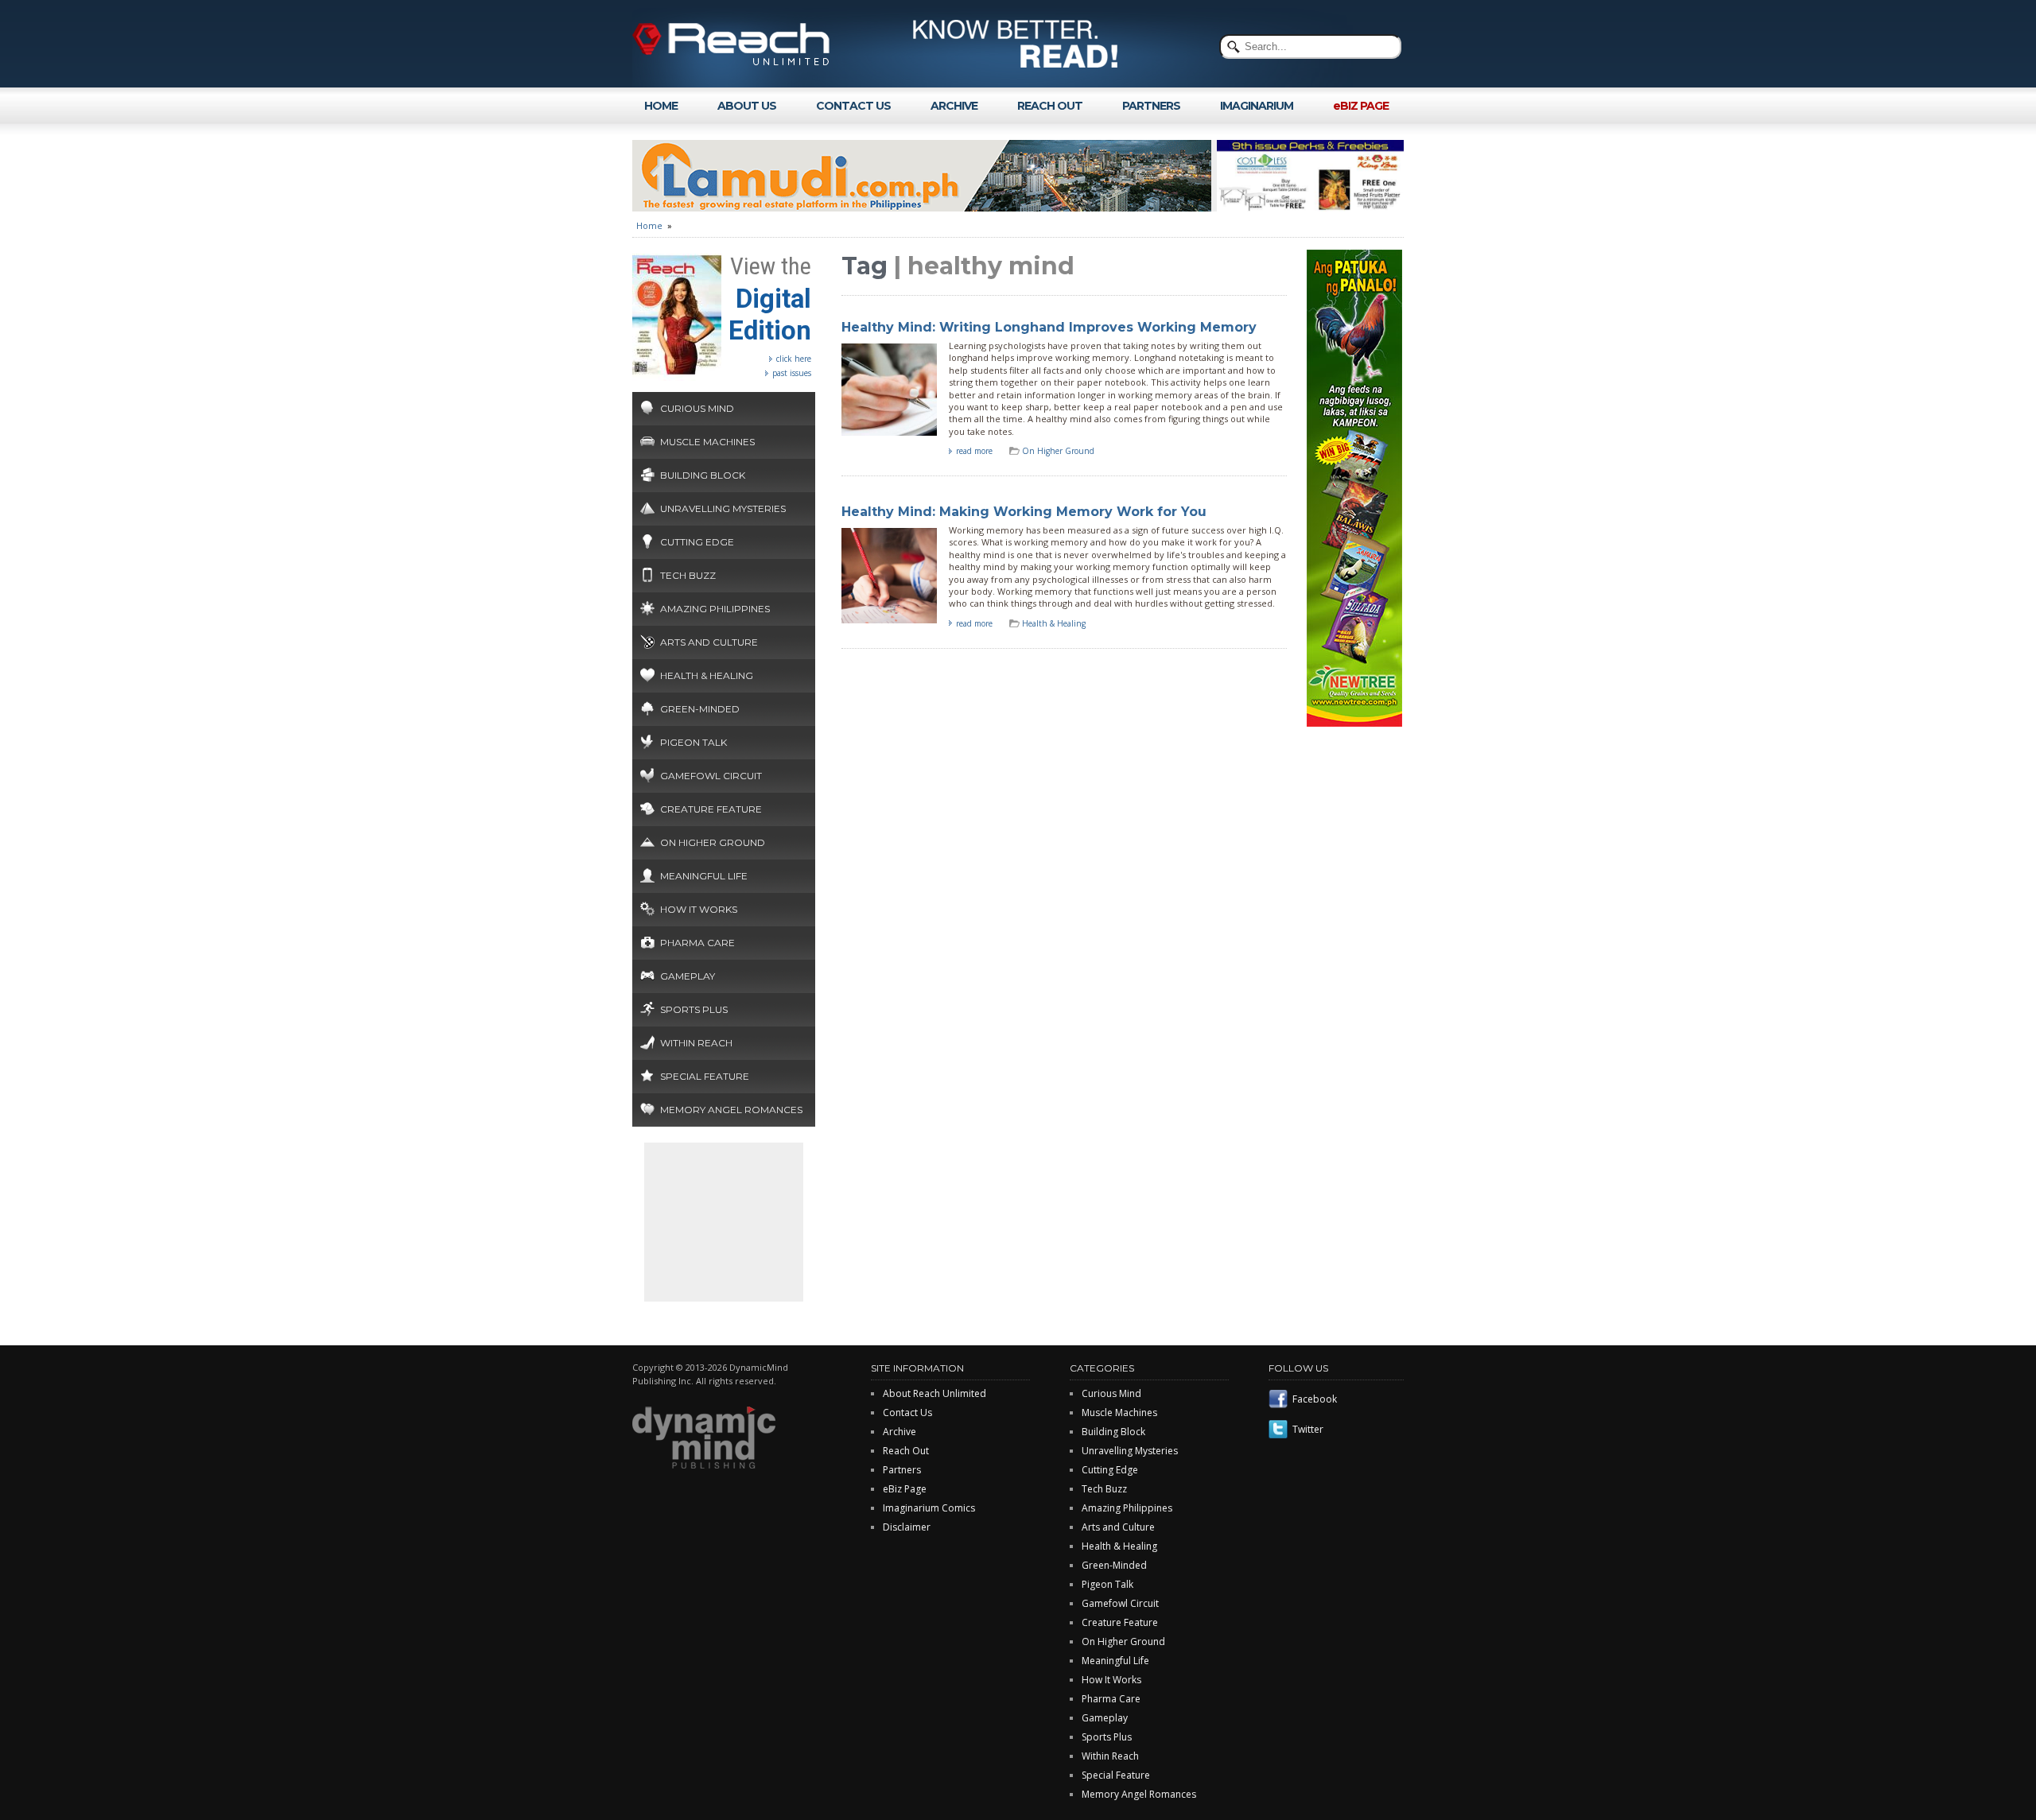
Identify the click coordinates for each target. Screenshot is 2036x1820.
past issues (792, 373)
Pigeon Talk (694, 742)
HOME (661, 106)
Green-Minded (700, 709)
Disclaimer (907, 1527)
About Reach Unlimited (934, 1393)
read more (974, 451)
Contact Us (907, 1413)
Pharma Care (697, 943)
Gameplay (688, 976)
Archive (899, 1432)
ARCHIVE (954, 106)
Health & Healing (707, 675)
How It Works (699, 909)
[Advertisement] (724, 1222)
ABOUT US (747, 106)
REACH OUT (1050, 106)
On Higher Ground (713, 842)
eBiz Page (905, 1489)
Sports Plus (694, 1009)
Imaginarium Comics (929, 1508)
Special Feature (705, 1076)
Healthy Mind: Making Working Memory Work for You (1024, 512)
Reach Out (906, 1451)
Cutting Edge (697, 542)
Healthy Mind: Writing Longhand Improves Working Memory (1049, 327)
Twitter (1308, 1429)
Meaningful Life (704, 876)
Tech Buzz (688, 575)
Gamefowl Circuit (711, 776)
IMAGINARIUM (1257, 106)
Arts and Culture (709, 642)
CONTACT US (853, 106)
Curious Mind (697, 408)
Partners (902, 1470)
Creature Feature (711, 809)
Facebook (1315, 1399)
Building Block (703, 475)
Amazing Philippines (715, 609)
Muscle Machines (707, 442)
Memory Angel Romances (731, 1110)
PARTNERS (1151, 106)
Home (649, 225)
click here (794, 359)
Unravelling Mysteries (723, 508)
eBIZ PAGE (1361, 106)
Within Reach (696, 1043)
